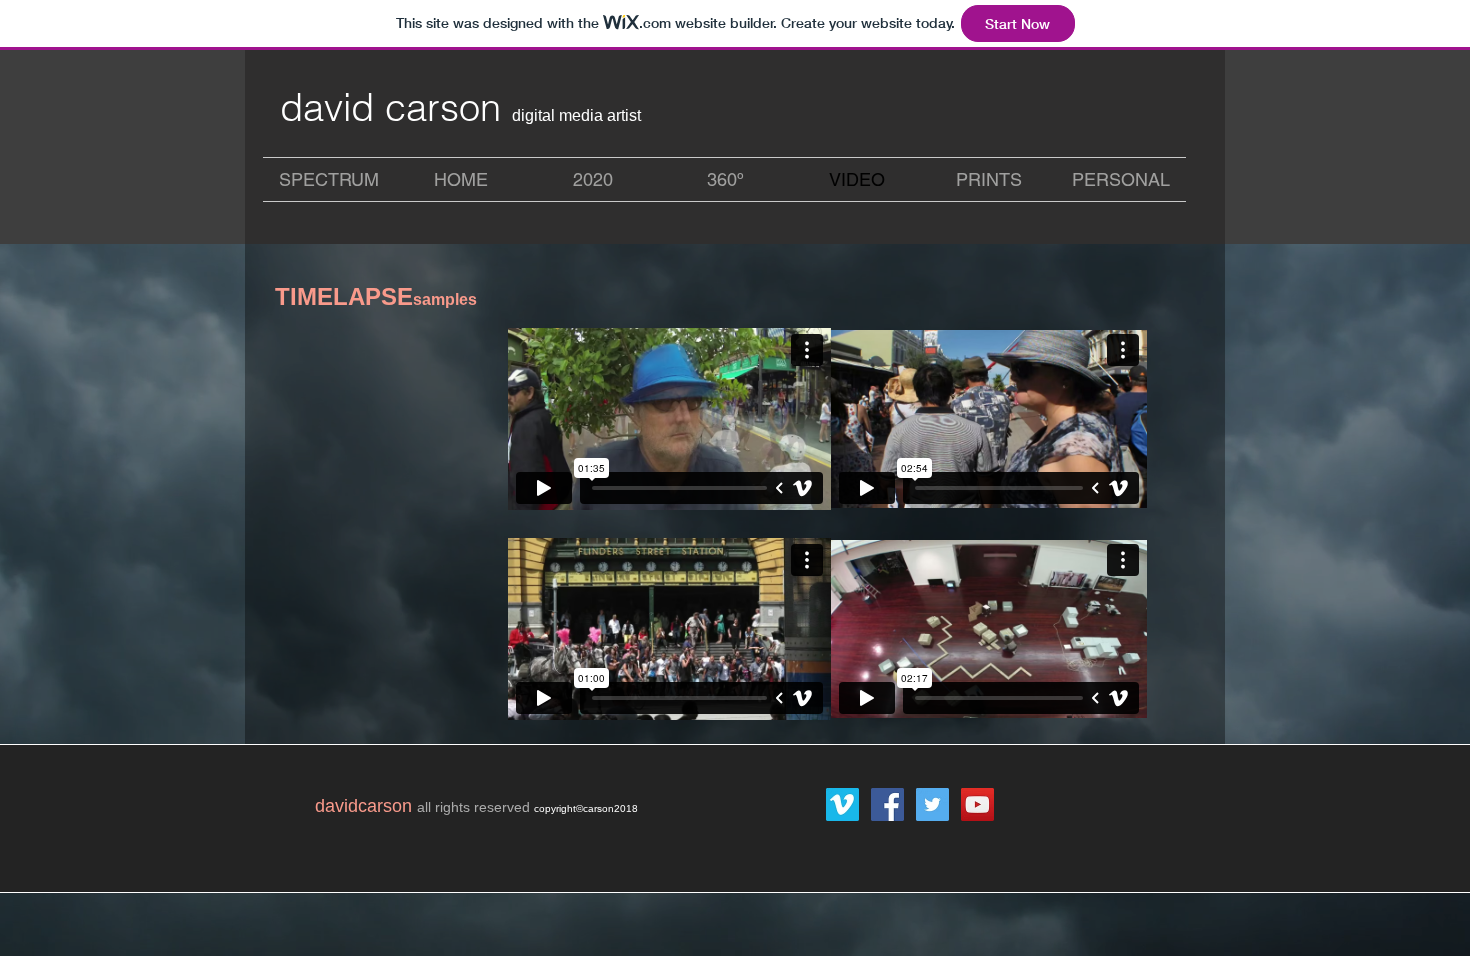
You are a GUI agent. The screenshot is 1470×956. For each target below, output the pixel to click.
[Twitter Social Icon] (932, 804)
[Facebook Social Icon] (887, 804)
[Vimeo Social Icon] (842, 804)
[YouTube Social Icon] (977, 804)
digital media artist (576, 115)
